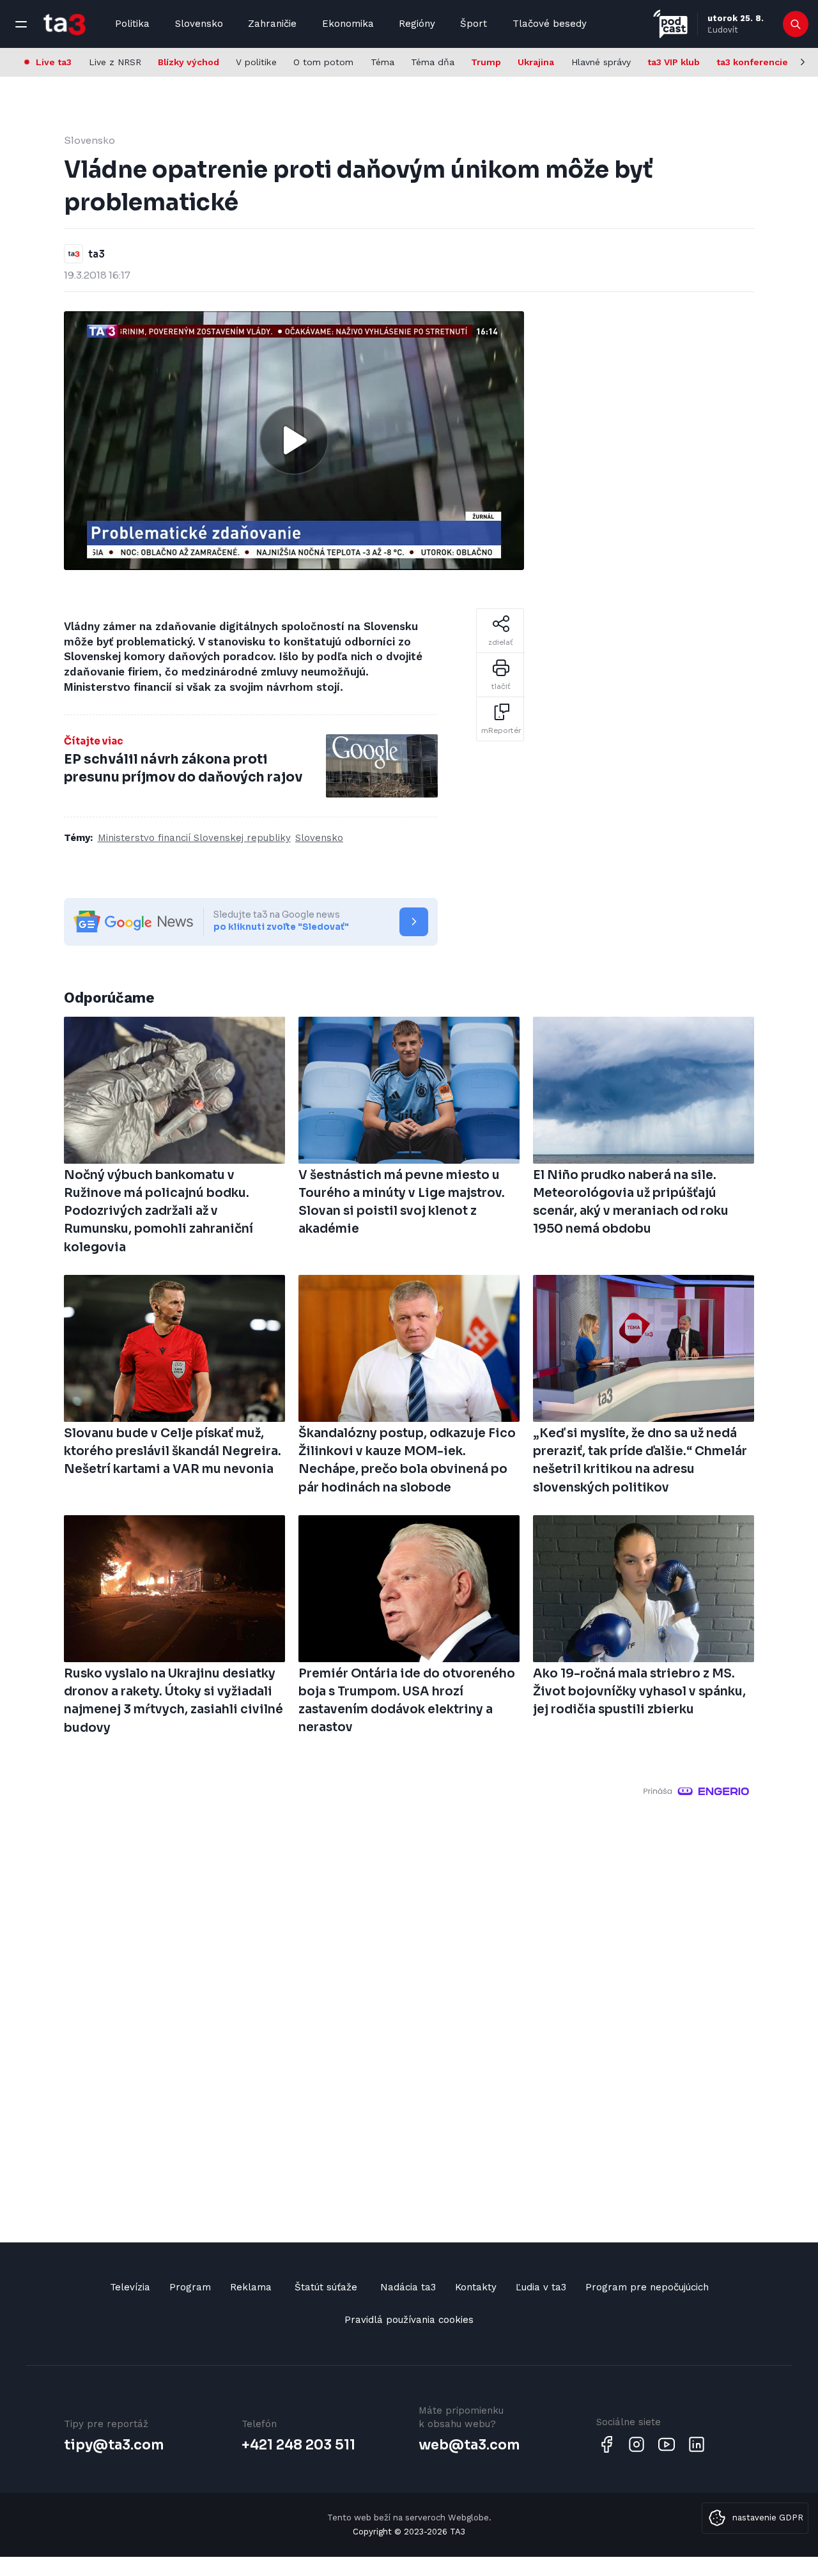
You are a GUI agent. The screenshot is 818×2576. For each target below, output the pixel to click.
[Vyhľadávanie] (796, 24)
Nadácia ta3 (408, 2287)
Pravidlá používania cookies (409, 2320)
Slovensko (199, 24)
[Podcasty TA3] (670, 24)
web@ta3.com (469, 2445)
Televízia (130, 2287)
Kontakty (476, 2287)
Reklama (251, 2287)
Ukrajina (536, 62)
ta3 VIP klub (674, 62)
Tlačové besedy (550, 24)
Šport (474, 24)
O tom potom (323, 62)
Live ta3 (54, 62)
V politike (256, 62)
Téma (382, 62)
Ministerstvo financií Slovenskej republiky (194, 838)
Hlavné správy (601, 62)
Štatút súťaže (326, 2287)
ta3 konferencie (752, 62)
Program (190, 2287)
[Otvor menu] (21, 24)
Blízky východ (189, 62)
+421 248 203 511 (298, 2445)
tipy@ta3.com (114, 2445)
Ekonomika (348, 24)
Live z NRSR (115, 62)
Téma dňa (433, 62)
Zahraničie (272, 24)
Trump (486, 62)
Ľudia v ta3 (541, 2287)
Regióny (417, 24)
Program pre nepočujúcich (647, 2287)
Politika (132, 24)
